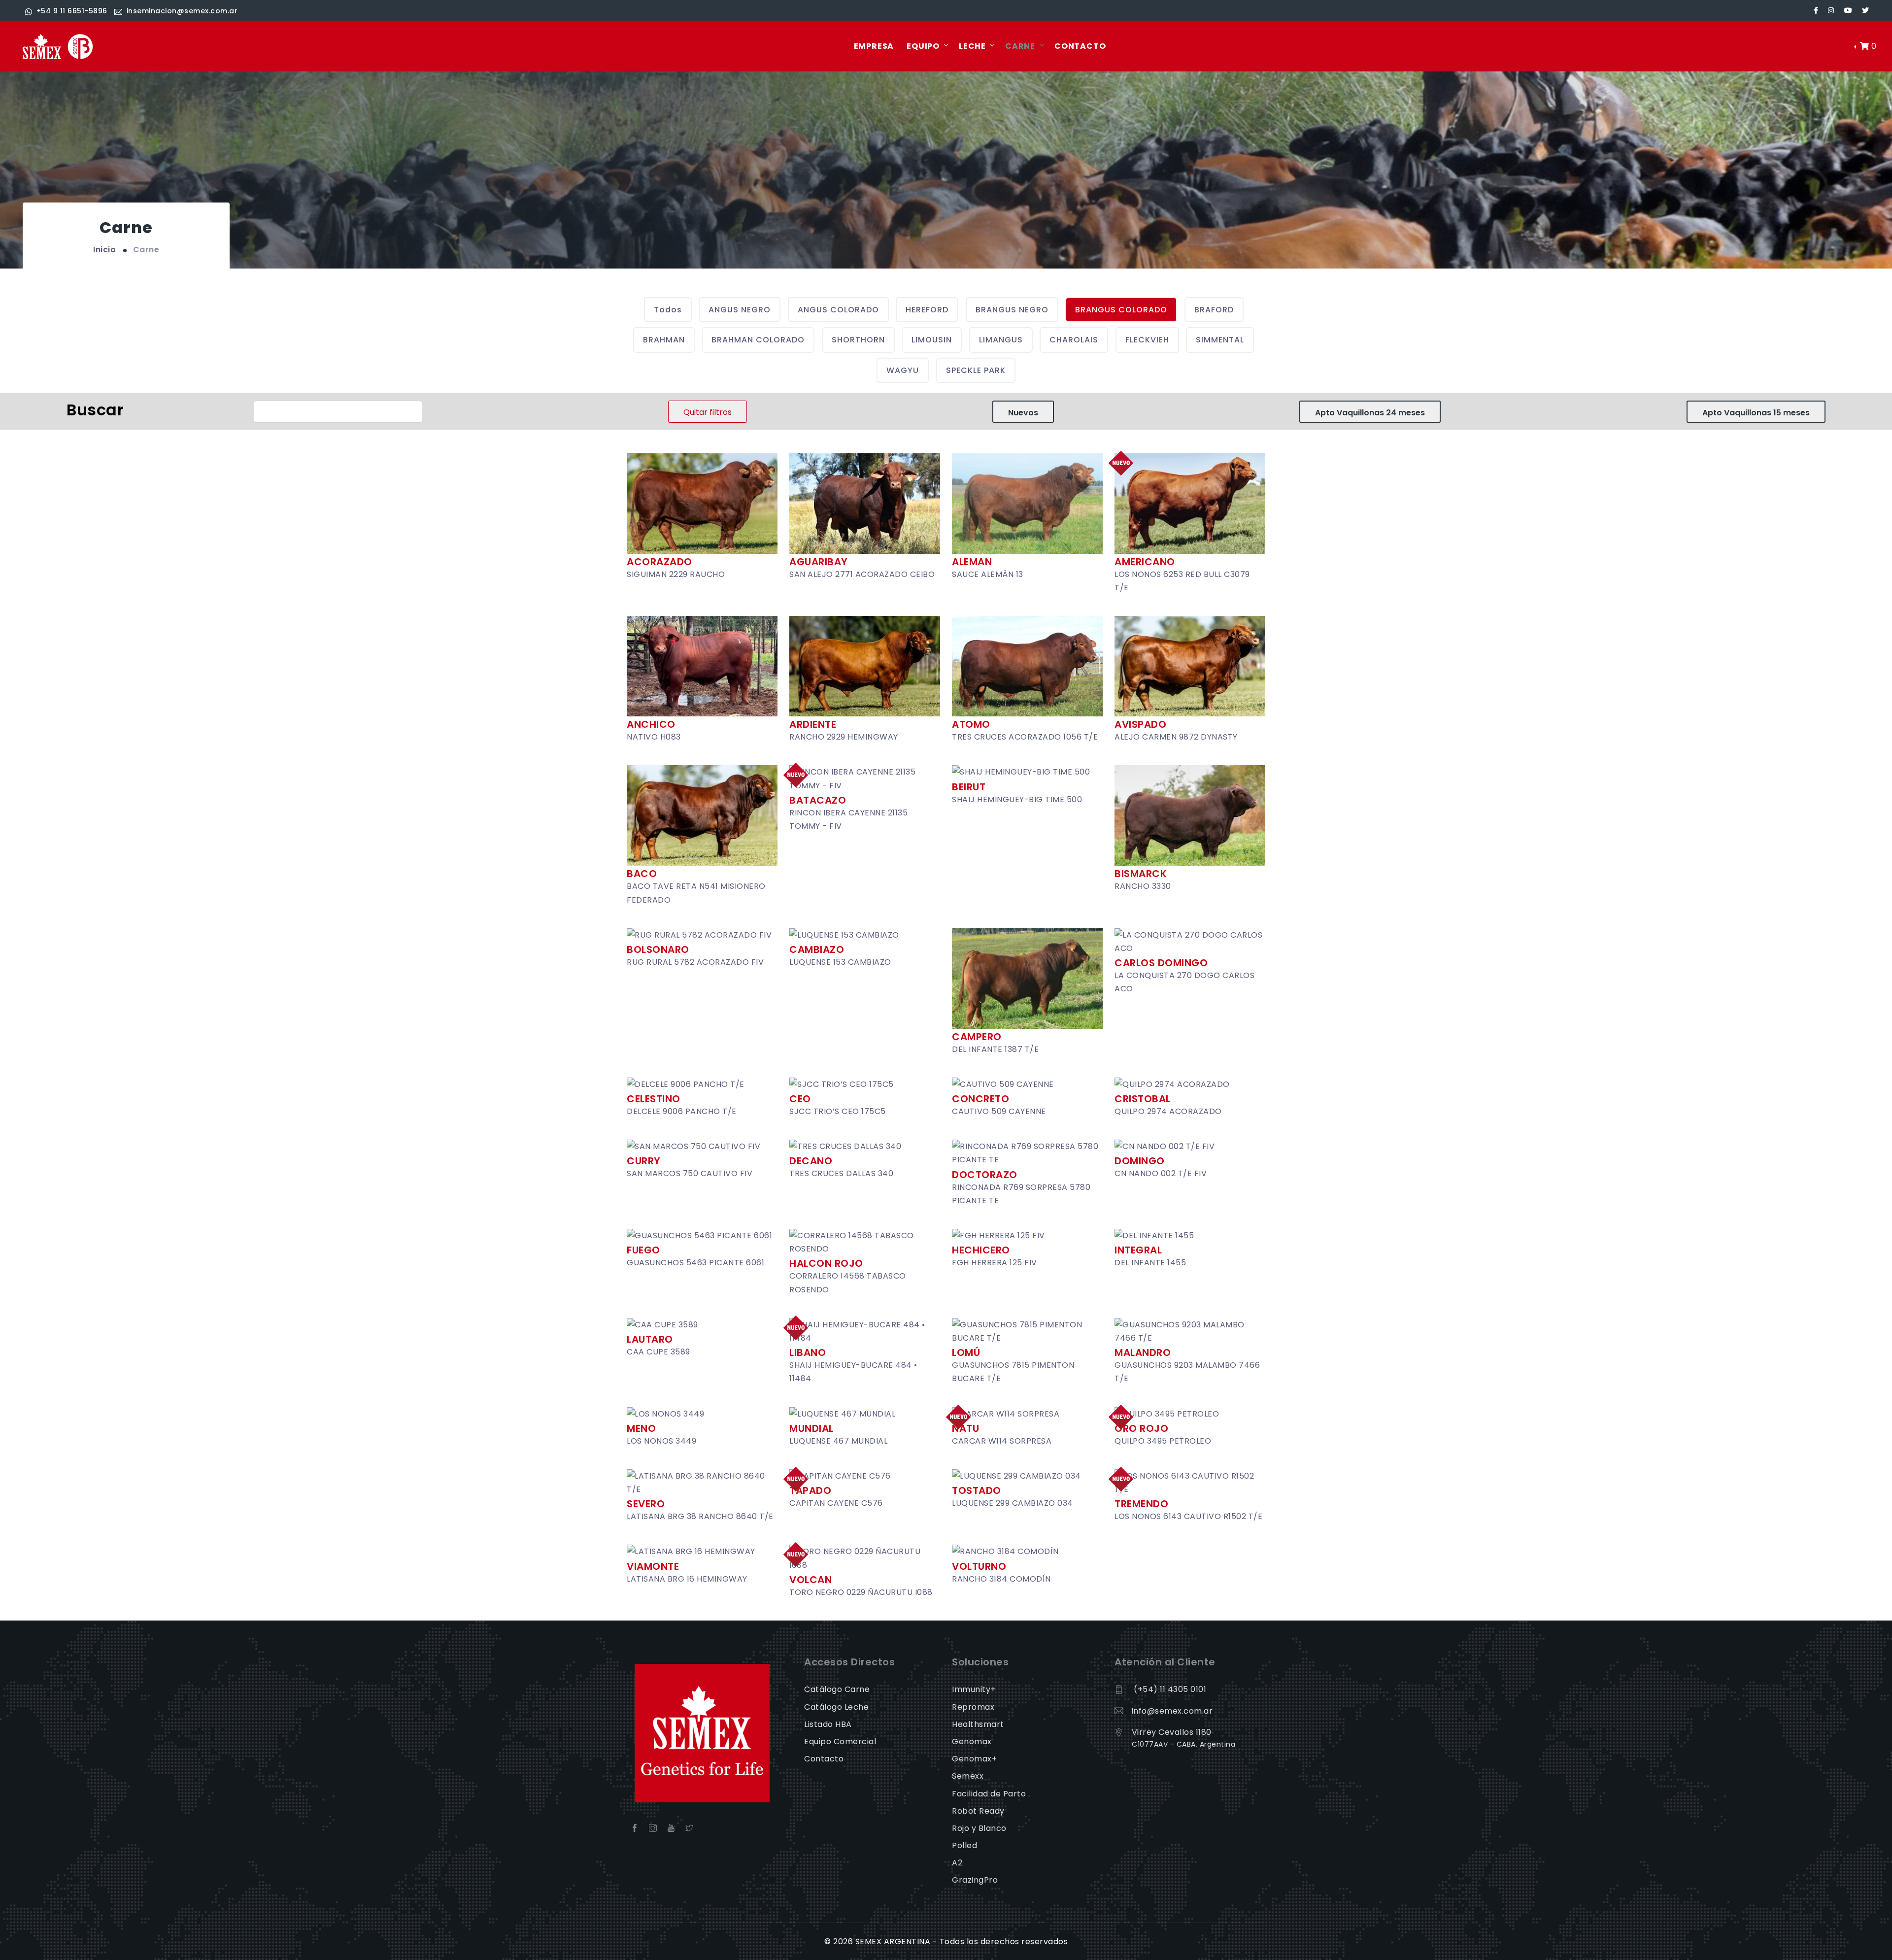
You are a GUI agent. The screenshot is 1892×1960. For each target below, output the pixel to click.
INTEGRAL (1138, 1250)
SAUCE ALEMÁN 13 (988, 574)
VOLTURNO (979, 1566)
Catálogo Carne (837, 1689)
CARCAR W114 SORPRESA (1002, 1441)
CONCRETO (980, 1099)
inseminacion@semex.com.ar (182, 11)
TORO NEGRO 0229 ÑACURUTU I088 (861, 1592)
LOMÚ (966, 1352)
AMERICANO (1145, 562)
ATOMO (971, 724)
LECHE (972, 46)
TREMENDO (1141, 1504)
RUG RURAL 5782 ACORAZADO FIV (695, 962)
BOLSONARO (658, 949)
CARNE (1020, 46)
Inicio (104, 250)
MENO (641, 1428)
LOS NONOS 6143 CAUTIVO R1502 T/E (1188, 1516)
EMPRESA (874, 46)
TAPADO (810, 1490)
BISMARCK (1141, 874)
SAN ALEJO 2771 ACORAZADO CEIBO (862, 574)
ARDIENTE (813, 724)
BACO (642, 874)
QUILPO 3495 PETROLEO (1163, 1441)
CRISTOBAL (1143, 1099)
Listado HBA (828, 1724)
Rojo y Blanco (979, 1828)
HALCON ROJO (826, 1263)
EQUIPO (923, 46)
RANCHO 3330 (1143, 886)
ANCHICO (651, 724)
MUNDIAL (811, 1428)
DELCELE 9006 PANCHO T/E (682, 1111)
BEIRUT (969, 787)
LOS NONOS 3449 (661, 1441)
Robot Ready (978, 1811)
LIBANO (808, 1352)
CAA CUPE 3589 (659, 1352)
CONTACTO (1080, 46)
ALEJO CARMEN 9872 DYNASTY (1176, 737)
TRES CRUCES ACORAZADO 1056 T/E (1025, 737)
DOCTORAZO (985, 1175)
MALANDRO (1143, 1352)
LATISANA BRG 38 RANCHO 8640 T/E (700, 1516)
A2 (957, 1863)
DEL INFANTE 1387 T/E (995, 1049)
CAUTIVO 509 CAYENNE (999, 1111)
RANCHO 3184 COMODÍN (1001, 1579)
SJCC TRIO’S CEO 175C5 (838, 1111)
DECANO (811, 1161)
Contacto (824, 1759)
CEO (800, 1099)
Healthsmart (978, 1724)
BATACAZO (818, 800)
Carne (146, 250)
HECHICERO (981, 1250)
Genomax (972, 1741)
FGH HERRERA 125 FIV (995, 1263)
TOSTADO (977, 1490)
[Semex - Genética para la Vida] (58, 47)
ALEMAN (972, 562)
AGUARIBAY (819, 562)
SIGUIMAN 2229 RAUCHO (676, 574)
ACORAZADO (659, 562)
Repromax (973, 1707)
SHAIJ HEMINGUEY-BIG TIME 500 (1017, 799)
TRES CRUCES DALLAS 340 (841, 1173)
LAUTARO (650, 1339)
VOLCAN (811, 1580)
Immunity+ (974, 1689)
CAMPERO (977, 1037)
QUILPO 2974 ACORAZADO (1168, 1111)
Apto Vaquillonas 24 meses (1370, 413)
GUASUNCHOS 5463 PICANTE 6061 (695, 1263)
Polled (964, 1845)
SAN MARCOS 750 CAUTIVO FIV (690, 1173)
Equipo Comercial (840, 1741)
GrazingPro (975, 1880)
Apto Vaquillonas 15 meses (1756, 413)
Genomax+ (974, 1759)
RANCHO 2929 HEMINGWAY (844, 737)
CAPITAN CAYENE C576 (836, 1503)
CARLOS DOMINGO (1161, 963)
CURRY (644, 1161)
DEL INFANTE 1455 (1150, 1263)
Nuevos (1023, 413)
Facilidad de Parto (989, 1794)
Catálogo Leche (836, 1707)
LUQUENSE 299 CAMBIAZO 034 (1013, 1503)
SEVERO (646, 1504)
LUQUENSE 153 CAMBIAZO (840, 962)
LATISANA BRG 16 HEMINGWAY (687, 1579)
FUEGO (643, 1250)
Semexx (968, 1776)
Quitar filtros (708, 412)
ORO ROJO (1141, 1428)
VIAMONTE (653, 1566)
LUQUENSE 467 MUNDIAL (838, 1441)
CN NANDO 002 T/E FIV (1161, 1173)
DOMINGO (1140, 1161)
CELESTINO (654, 1099)
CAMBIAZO (817, 949)
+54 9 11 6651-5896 (72, 11)
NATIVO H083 (654, 737)
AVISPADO (1140, 724)
